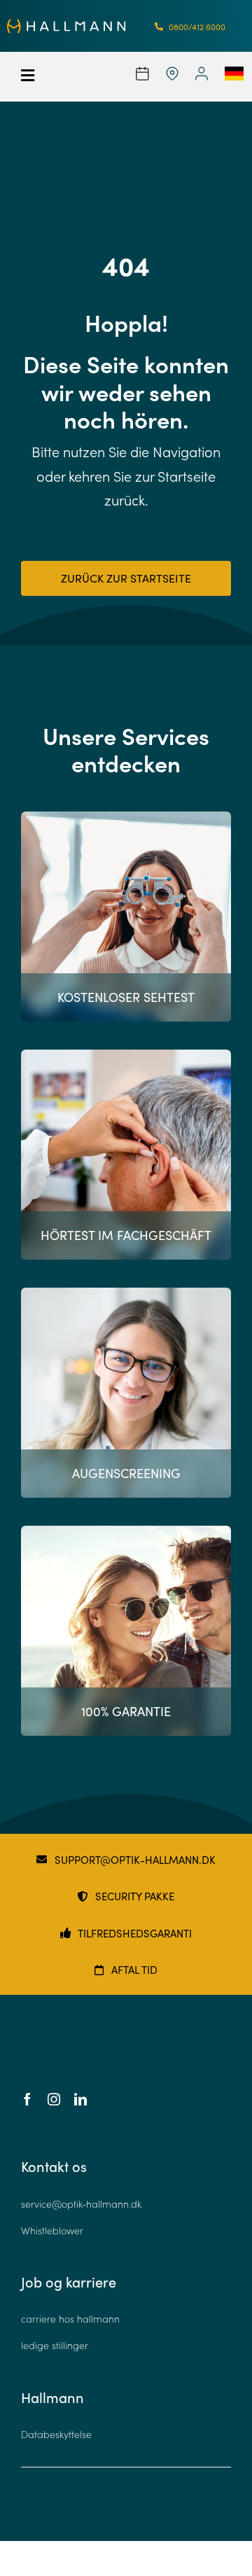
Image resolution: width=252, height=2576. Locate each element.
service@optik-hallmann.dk (81, 2204)
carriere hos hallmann (70, 2319)
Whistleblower (52, 2230)
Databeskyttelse (56, 2434)
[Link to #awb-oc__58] (35, 76)
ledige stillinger (55, 2345)
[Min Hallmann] (66, 25)
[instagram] (54, 2099)
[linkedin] (80, 2099)
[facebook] (27, 2099)
